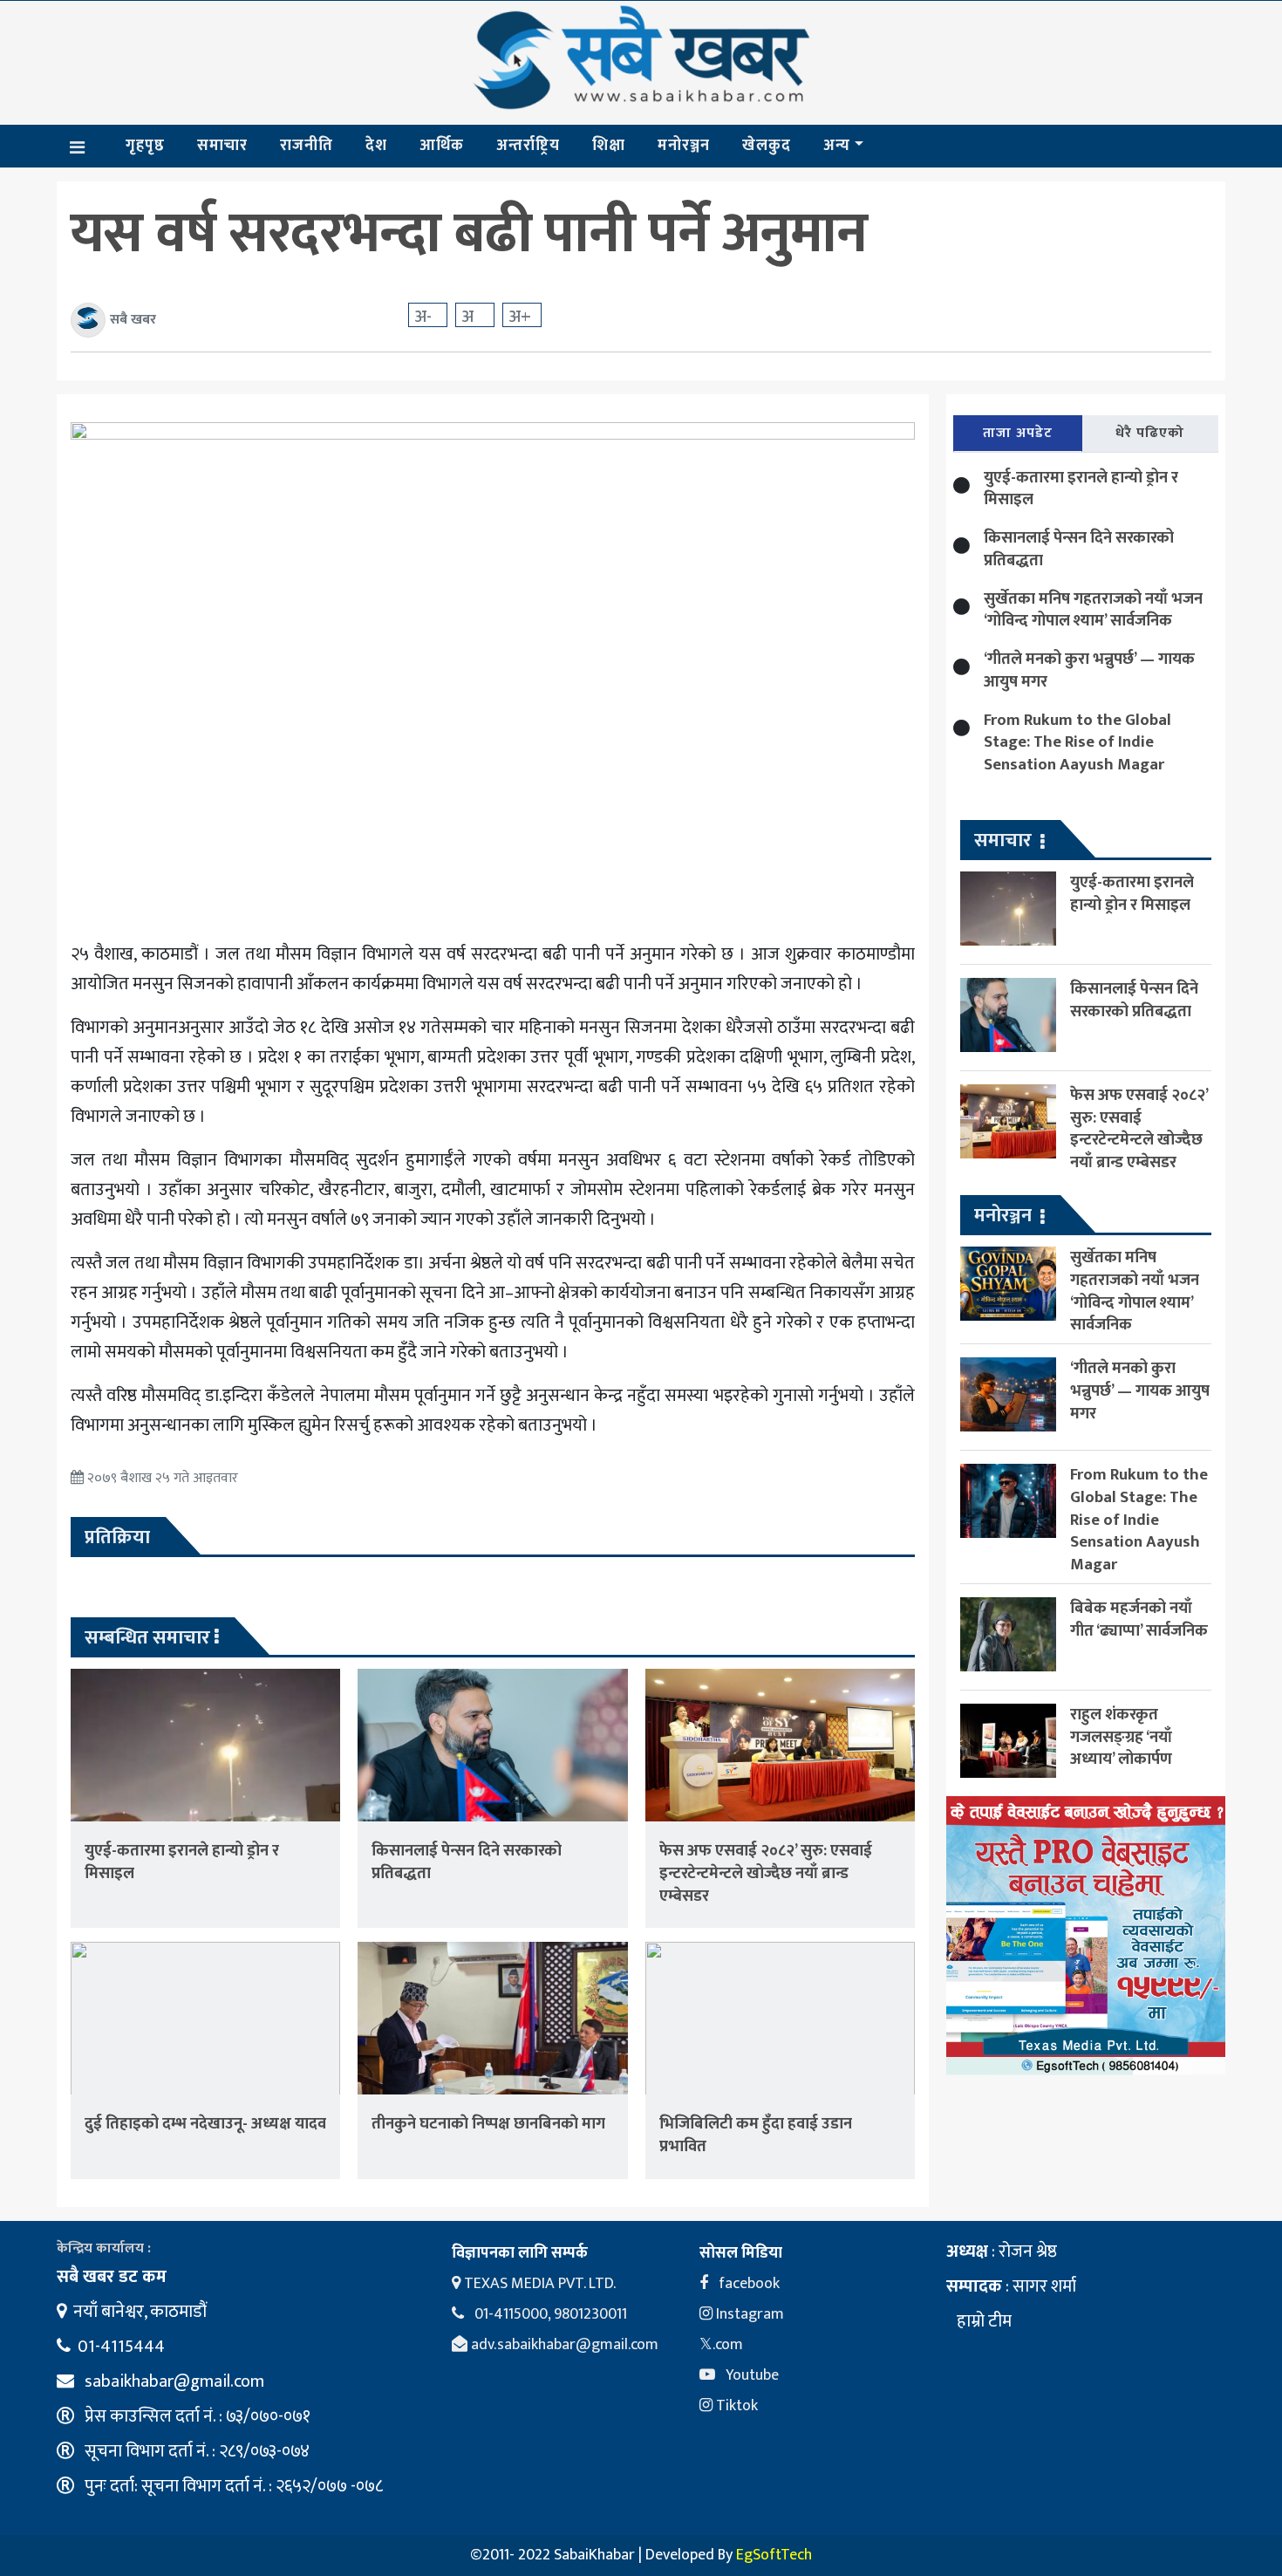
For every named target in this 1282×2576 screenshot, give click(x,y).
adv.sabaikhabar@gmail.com (563, 2345)
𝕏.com (721, 2345)
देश (376, 146)
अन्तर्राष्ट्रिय (528, 146)
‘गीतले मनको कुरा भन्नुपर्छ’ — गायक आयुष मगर (1089, 670)
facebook (747, 2284)
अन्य (837, 146)
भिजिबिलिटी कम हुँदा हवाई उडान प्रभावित (756, 2135)
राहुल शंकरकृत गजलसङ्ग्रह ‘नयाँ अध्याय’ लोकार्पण (1121, 1737)
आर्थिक (442, 146)
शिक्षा (609, 146)
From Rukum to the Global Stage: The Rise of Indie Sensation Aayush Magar (1077, 743)
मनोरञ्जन (684, 146)
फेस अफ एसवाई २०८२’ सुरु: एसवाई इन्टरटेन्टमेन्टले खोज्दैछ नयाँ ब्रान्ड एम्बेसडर (766, 1873)
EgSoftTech (774, 2555)
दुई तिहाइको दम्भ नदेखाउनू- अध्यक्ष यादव (205, 2124)
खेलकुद (767, 146)
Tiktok (735, 2406)
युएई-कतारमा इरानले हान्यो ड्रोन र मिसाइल (182, 1862)
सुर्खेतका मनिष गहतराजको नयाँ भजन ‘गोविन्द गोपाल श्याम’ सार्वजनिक (1093, 610)
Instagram (748, 2314)
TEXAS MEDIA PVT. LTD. (538, 2284)
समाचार (222, 146)
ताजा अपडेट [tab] (1018, 433)
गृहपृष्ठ (145, 146)
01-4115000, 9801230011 (549, 2314)
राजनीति (307, 146)
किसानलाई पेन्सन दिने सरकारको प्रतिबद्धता (467, 1862)
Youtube (750, 2375)
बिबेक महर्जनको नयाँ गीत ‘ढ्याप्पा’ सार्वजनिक (1139, 1619)
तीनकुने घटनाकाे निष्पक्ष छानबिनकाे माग (488, 2124)
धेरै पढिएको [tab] (1150, 433)
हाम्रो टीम (982, 2321)
